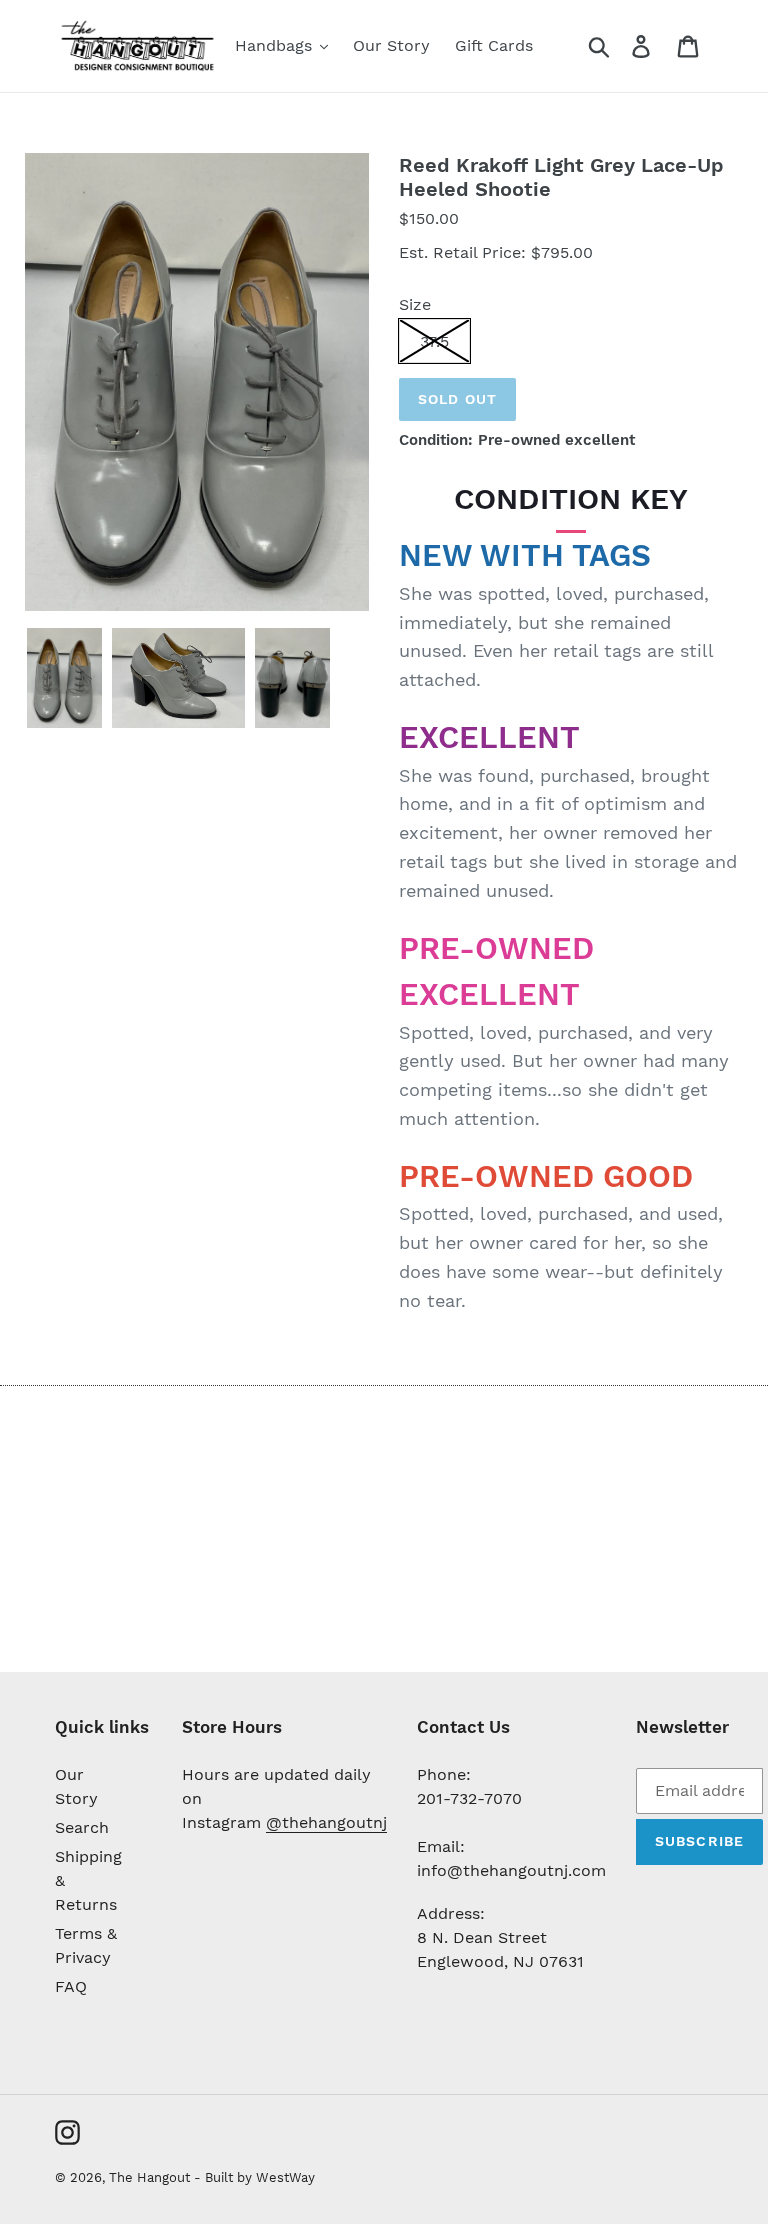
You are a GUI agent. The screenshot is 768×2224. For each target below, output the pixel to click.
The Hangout (151, 2177)
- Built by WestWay (254, 2177)
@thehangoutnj (326, 1822)
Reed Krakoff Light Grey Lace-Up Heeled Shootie (561, 177)
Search (82, 1827)
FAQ (71, 1986)
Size (415, 304)
